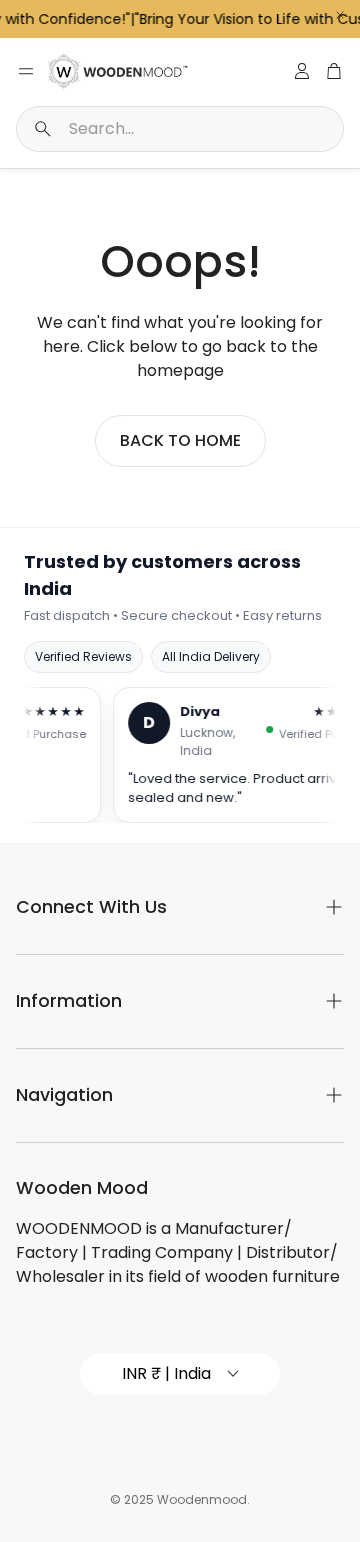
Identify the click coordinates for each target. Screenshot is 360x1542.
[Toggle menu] (26, 71)
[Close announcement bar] (340, 15)
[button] (180, 129)
